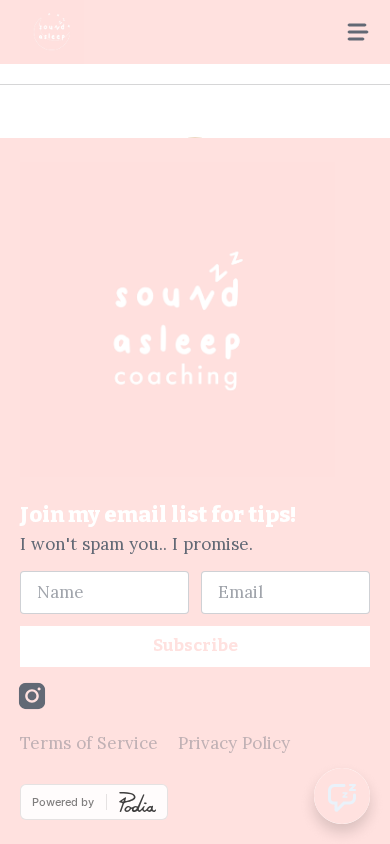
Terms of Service (89, 743)
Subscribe (195, 645)
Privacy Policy (234, 743)
